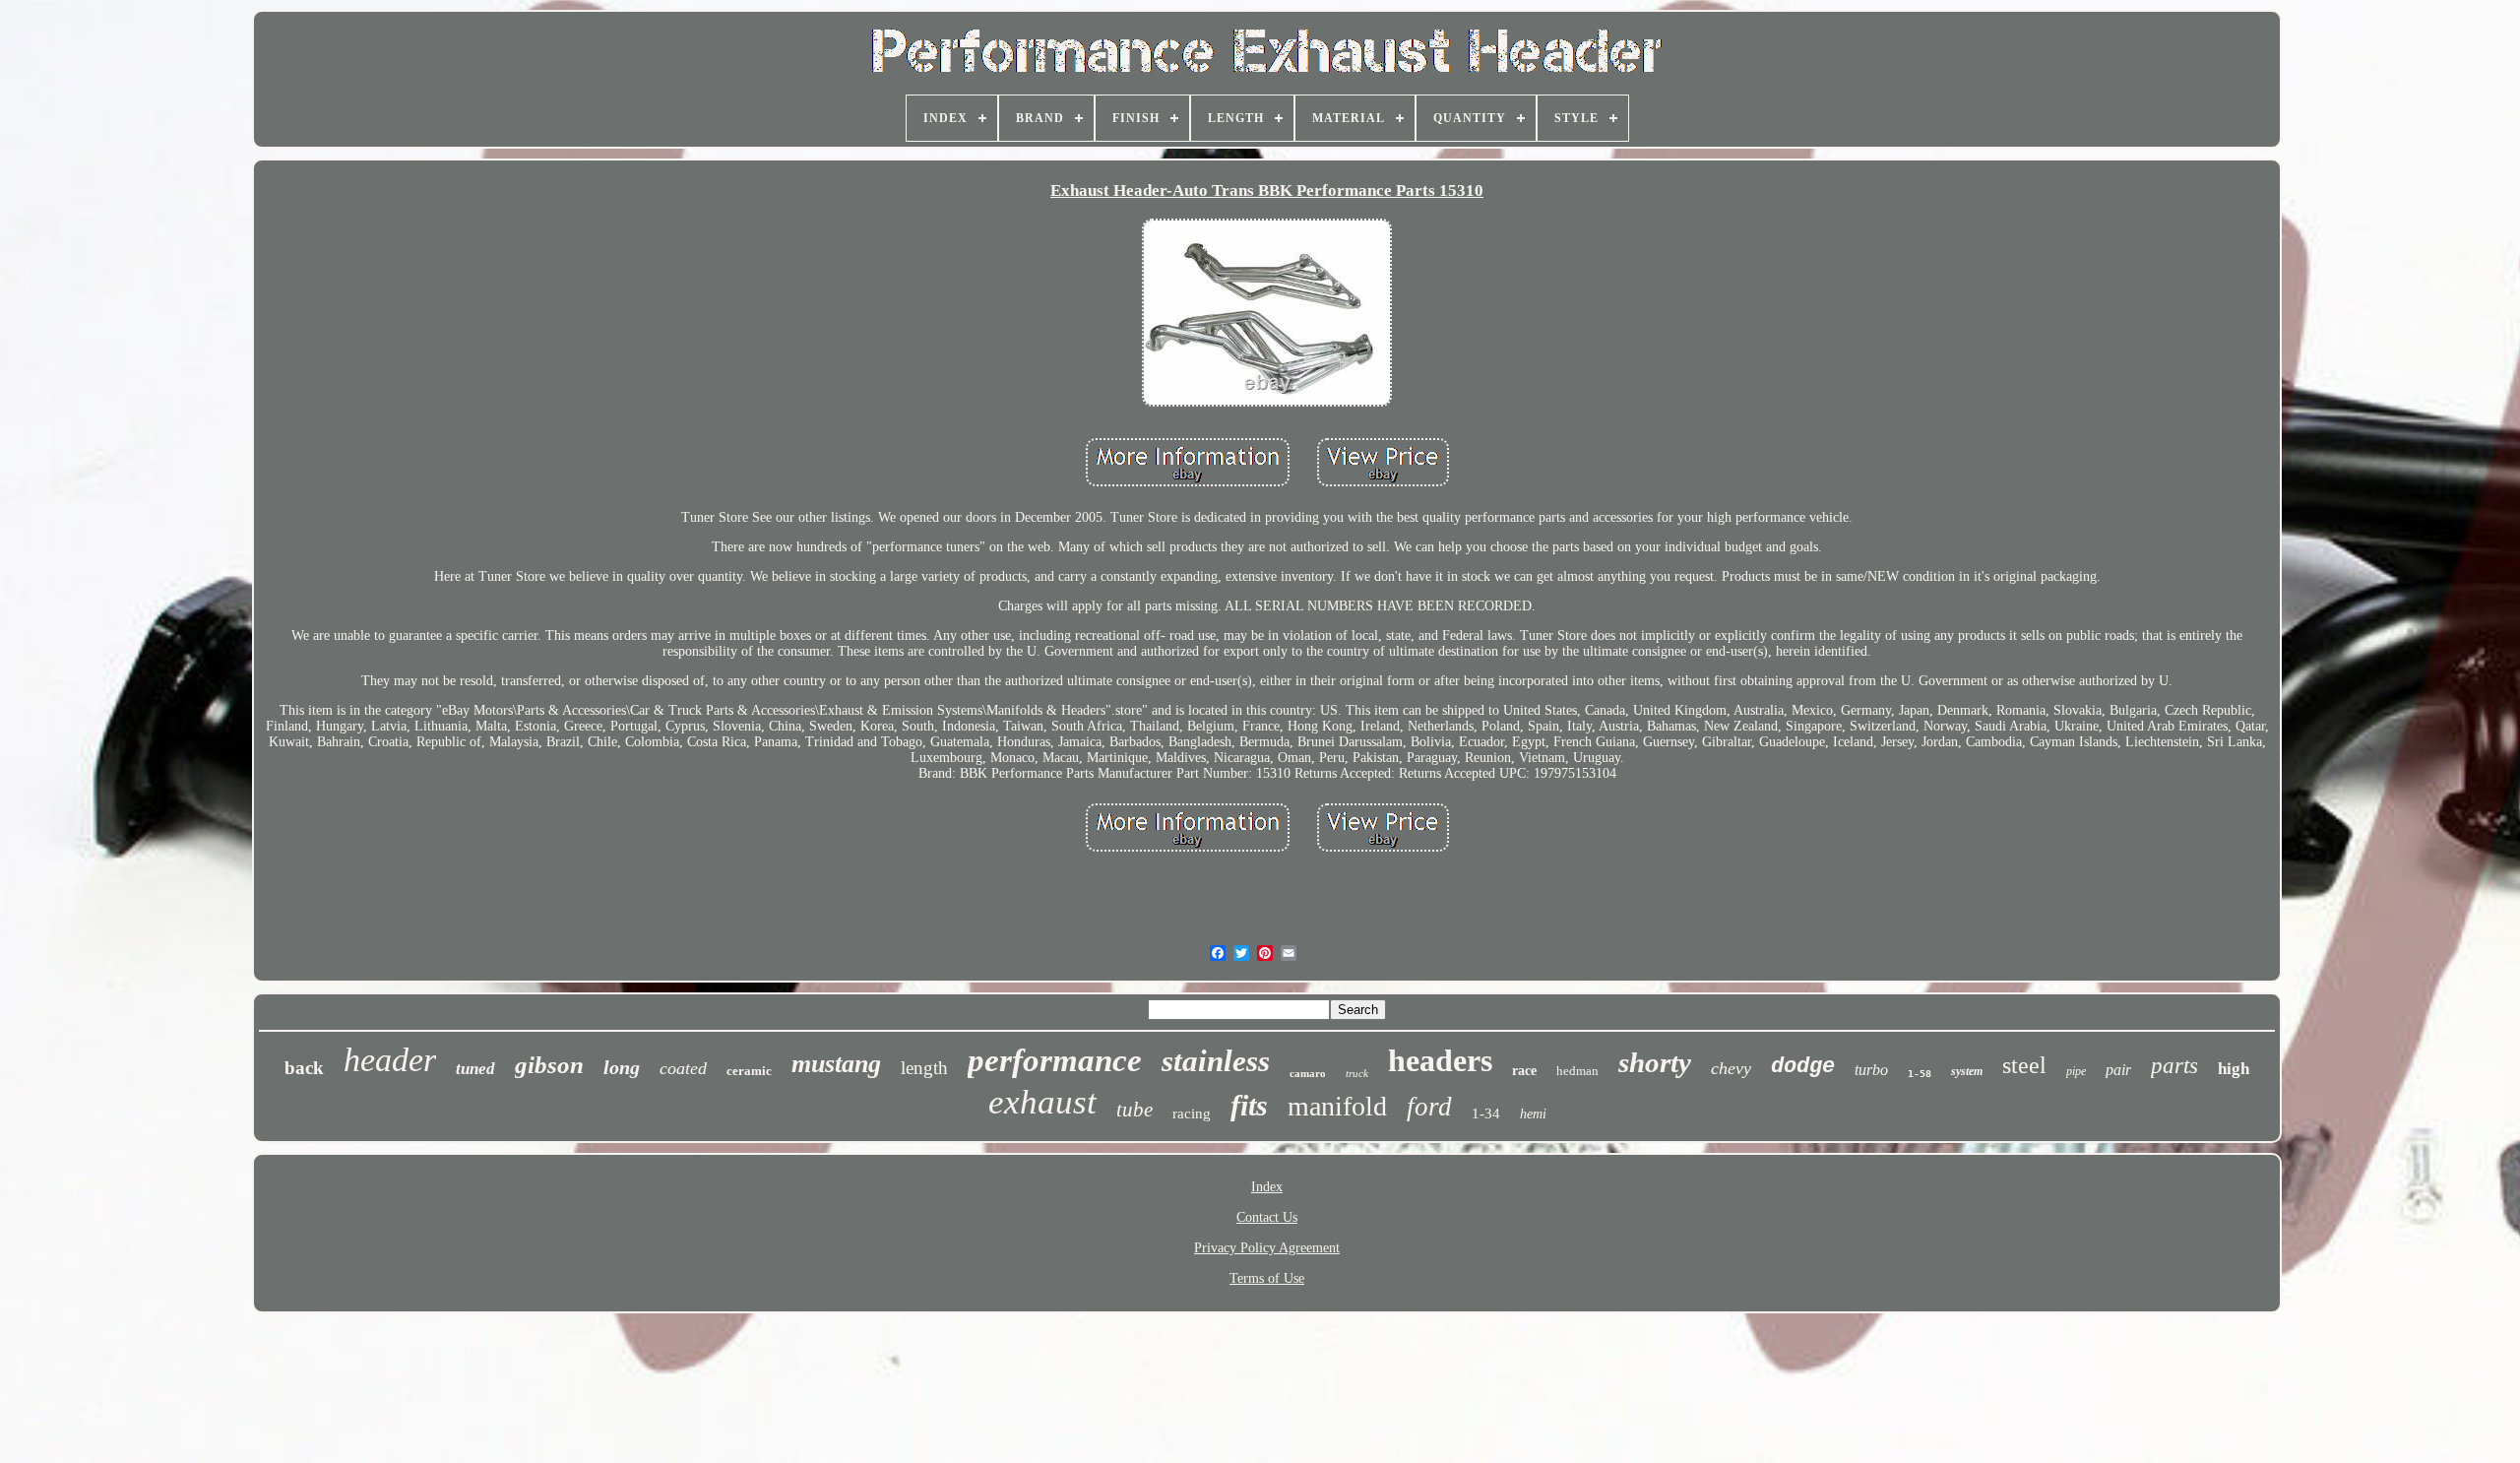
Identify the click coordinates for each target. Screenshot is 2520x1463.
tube (1134, 1110)
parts (2174, 1066)
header (390, 1060)
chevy (1731, 1068)
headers (1440, 1060)
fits (1249, 1105)
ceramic (749, 1071)
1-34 (1486, 1113)
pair (2118, 1070)
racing (1192, 1113)
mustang (836, 1064)
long (622, 1067)
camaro (1308, 1073)
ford (1429, 1107)
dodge (1803, 1067)
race (1524, 1071)
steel (2024, 1065)
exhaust (1042, 1102)
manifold (1337, 1106)
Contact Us (1267, 1217)
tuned (475, 1069)
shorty (1655, 1062)
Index (1267, 1187)
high (2234, 1069)
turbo (1871, 1070)
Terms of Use (1267, 1278)
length (924, 1068)
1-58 (1920, 1074)
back (304, 1068)
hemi (1533, 1114)
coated (683, 1068)
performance (1055, 1060)
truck (1357, 1073)
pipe (2076, 1071)
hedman (1577, 1071)
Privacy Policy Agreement (1267, 1248)
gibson (549, 1065)
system (1967, 1071)
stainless (1216, 1061)
